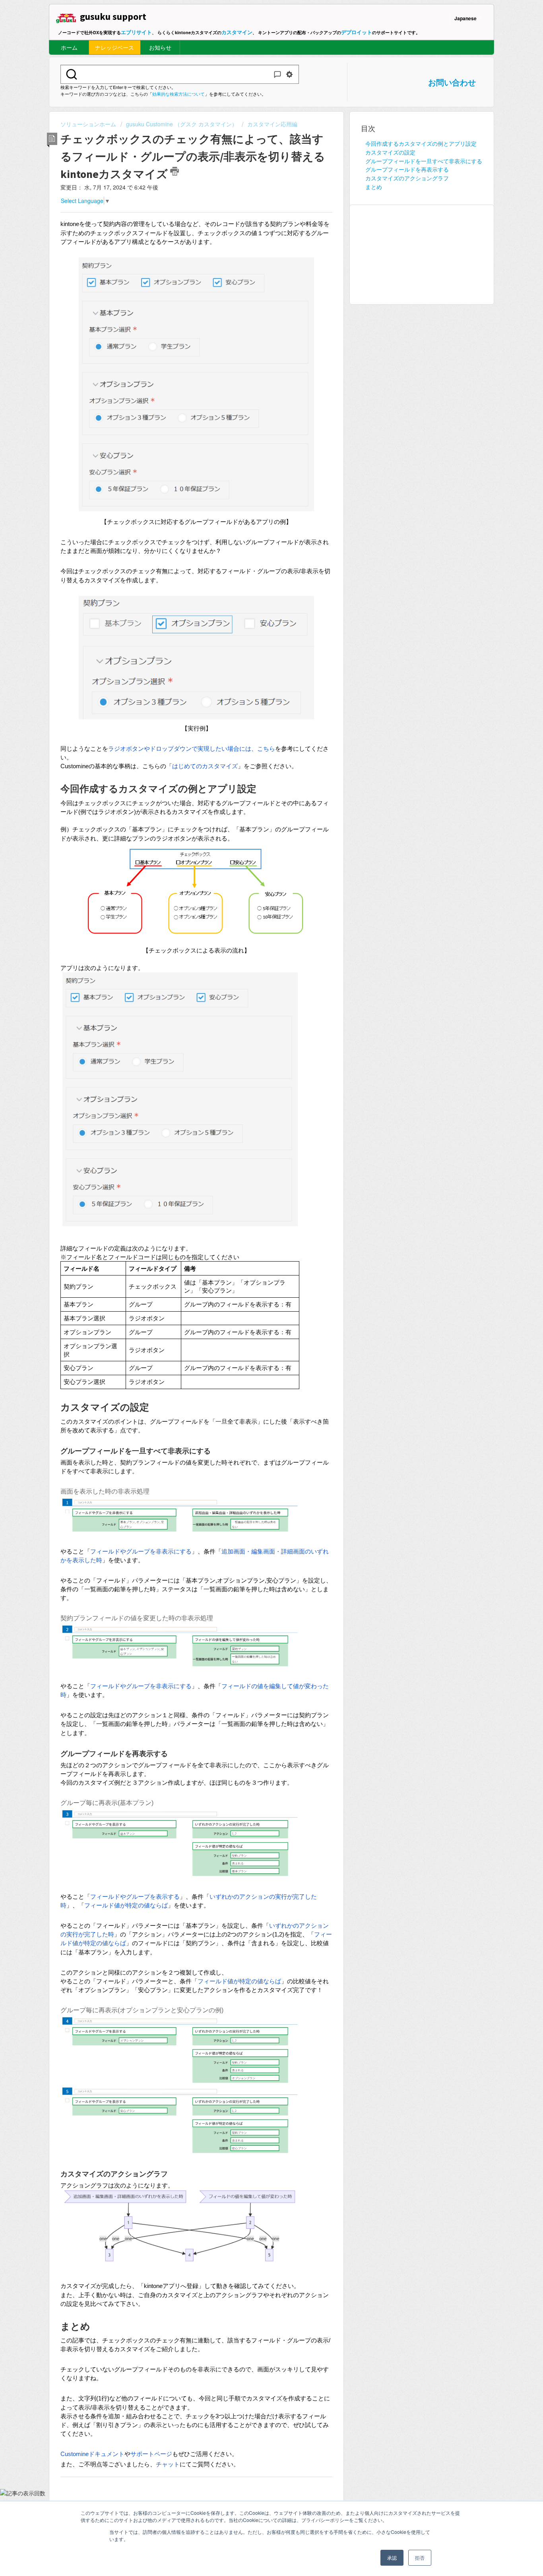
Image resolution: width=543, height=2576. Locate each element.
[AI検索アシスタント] (277, 74)
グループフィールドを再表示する (407, 169)
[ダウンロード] (257, 1226)
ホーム (69, 47)
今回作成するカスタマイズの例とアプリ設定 (421, 143)
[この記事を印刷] (175, 171)
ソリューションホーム (89, 124)
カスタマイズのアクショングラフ (407, 178)
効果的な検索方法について (178, 94)
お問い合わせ (452, 82)
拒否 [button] (420, 2558)
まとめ (374, 187)
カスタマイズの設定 (390, 152)
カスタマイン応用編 (272, 124)
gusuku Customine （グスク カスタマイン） (182, 124)
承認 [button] (392, 2558)
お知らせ (160, 47)
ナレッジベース (114, 47)
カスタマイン (237, 32)
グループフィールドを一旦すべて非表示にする (424, 161)
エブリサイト (136, 32)
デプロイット (357, 32)
